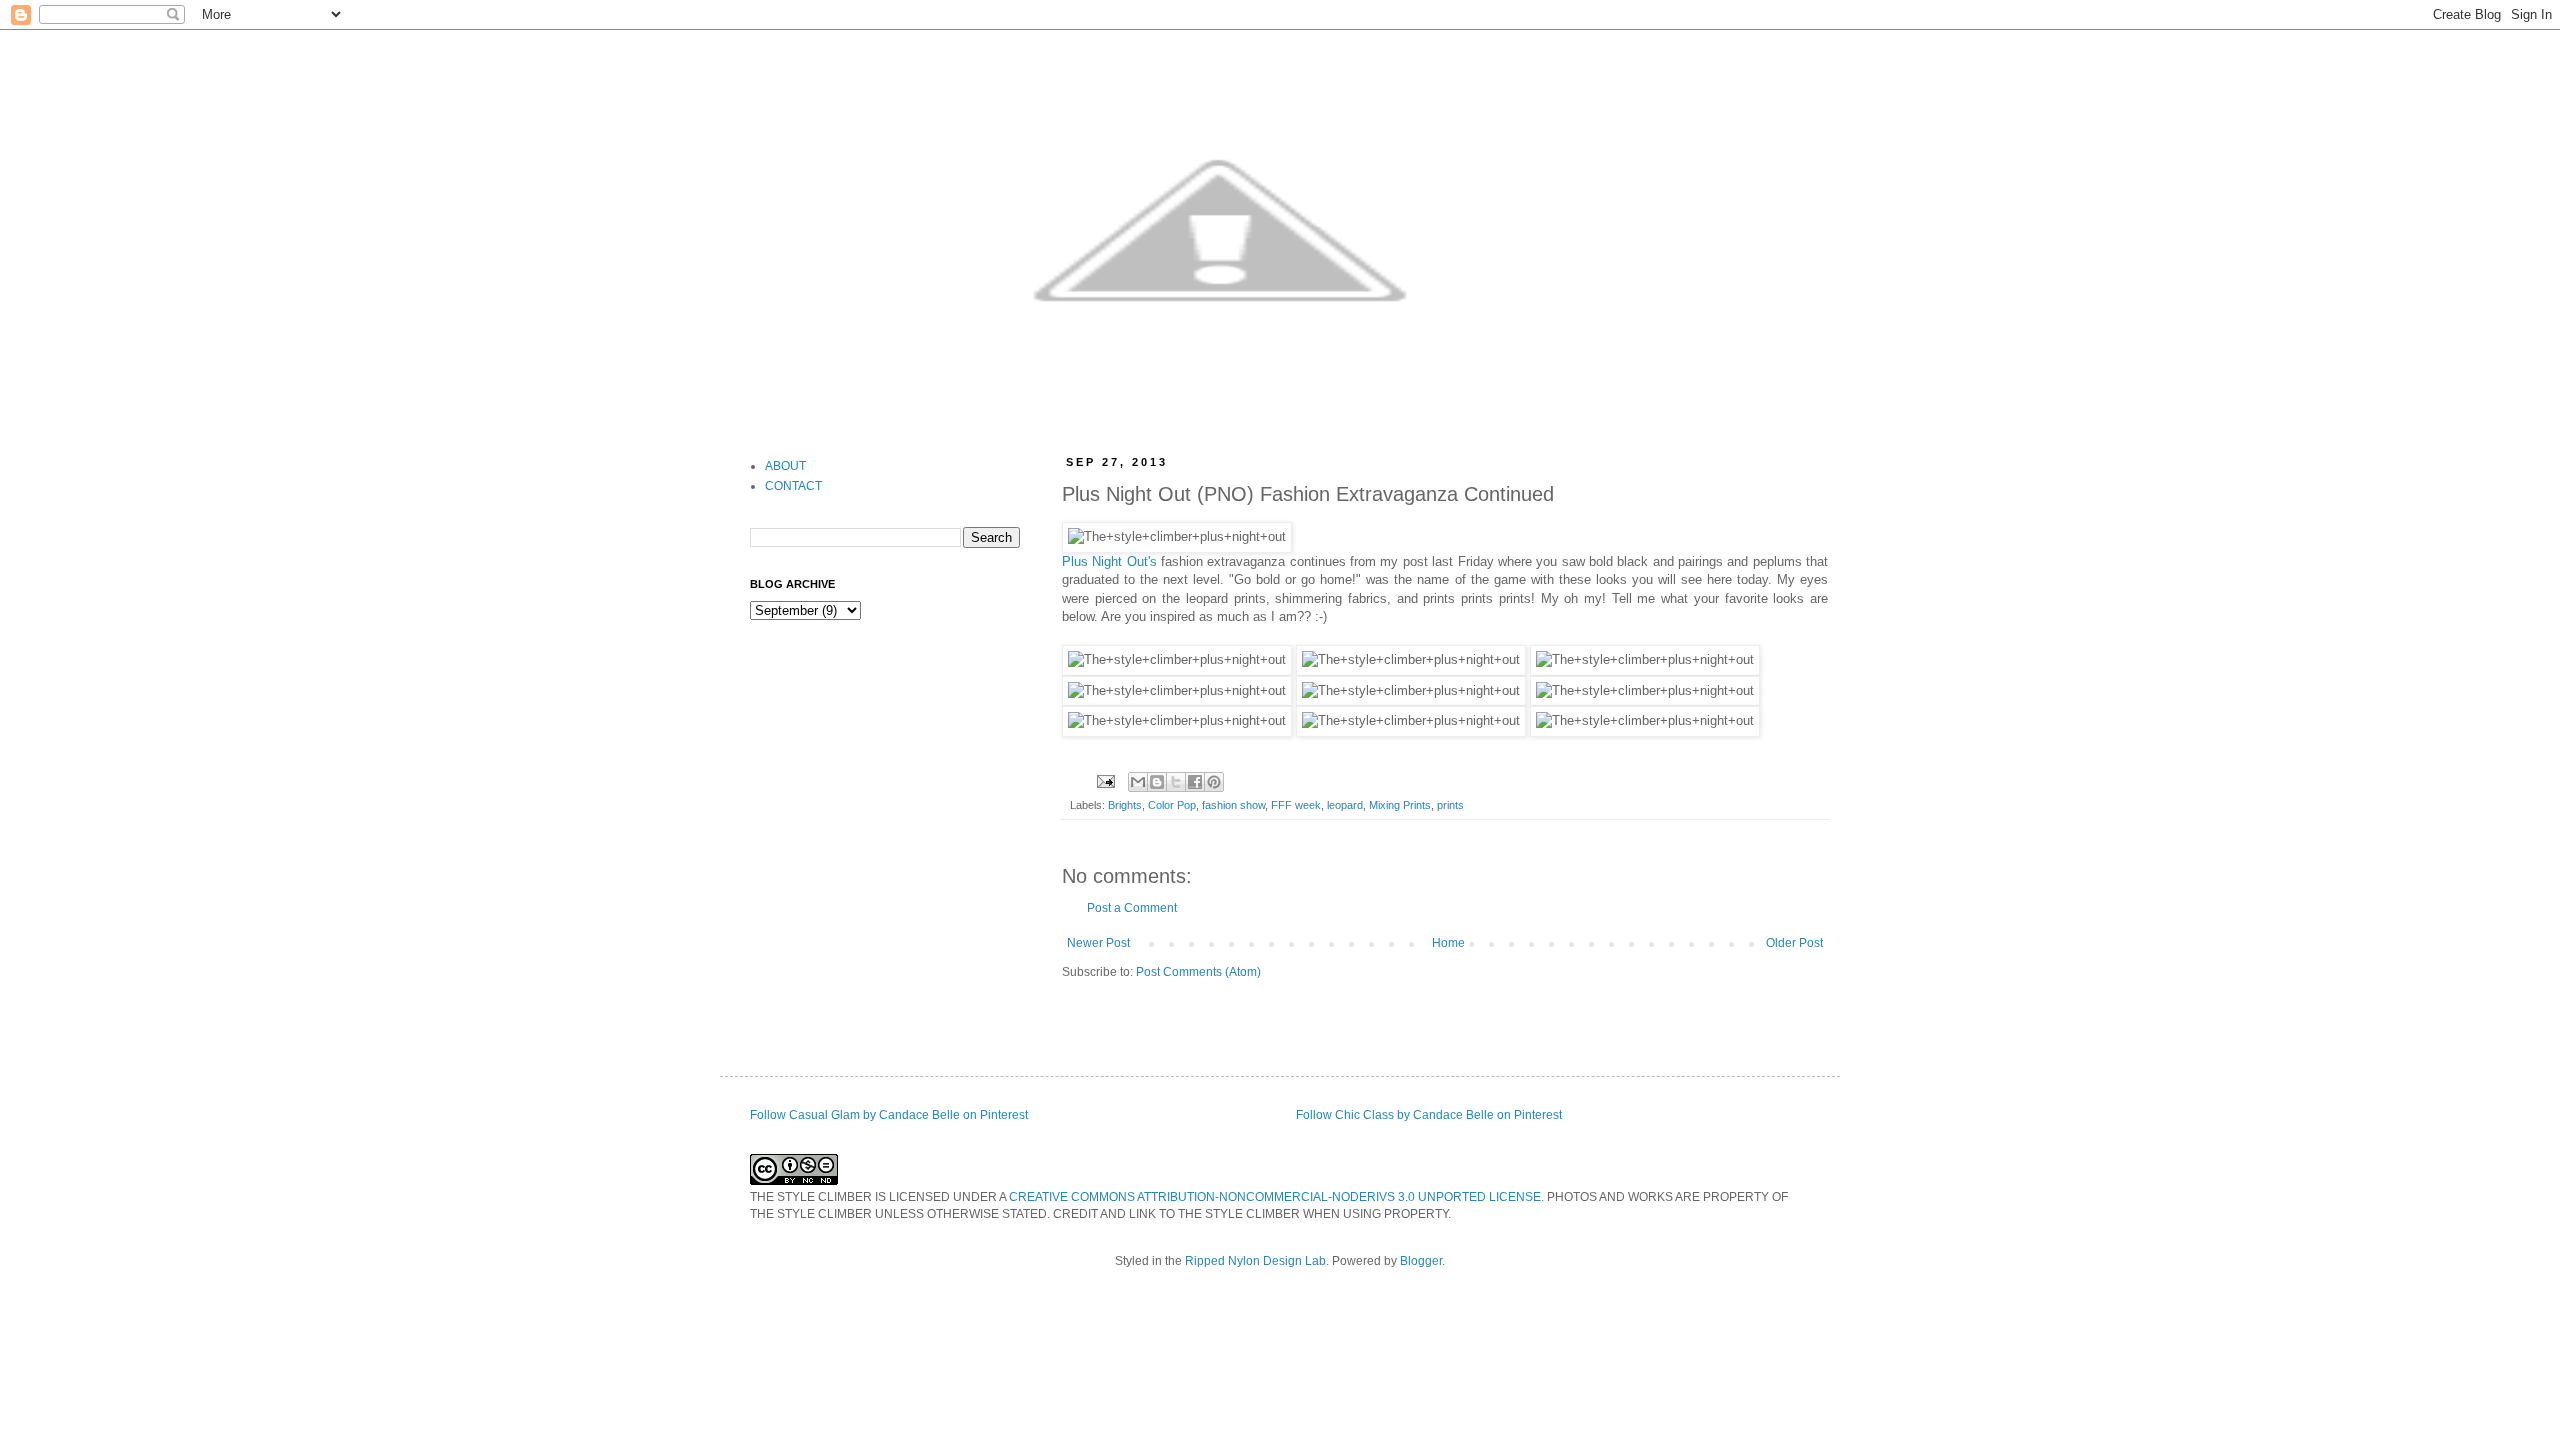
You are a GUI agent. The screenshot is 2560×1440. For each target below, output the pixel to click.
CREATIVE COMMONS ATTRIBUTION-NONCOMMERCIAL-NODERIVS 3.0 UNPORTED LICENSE (1275, 1197)
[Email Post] (1105, 781)
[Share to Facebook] (1195, 782)
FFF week (1296, 805)
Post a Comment (1132, 908)
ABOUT (785, 466)
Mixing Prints (1400, 805)
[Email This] (1138, 782)
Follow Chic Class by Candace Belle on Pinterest (1429, 1115)
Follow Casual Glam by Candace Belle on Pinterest (889, 1115)
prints (1450, 805)
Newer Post (1098, 943)
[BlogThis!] (1157, 782)
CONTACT (793, 486)
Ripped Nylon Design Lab (1255, 1261)
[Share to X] (1176, 782)
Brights (1125, 805)
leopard (1345, 805)
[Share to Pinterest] (1214, 782)
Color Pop (1172, 805)
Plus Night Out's (1109, 561)
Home (1448, 943)
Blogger (1421, 1261)
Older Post (1794, 943)
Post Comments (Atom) (1198, 972)
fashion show (1233, 805)
